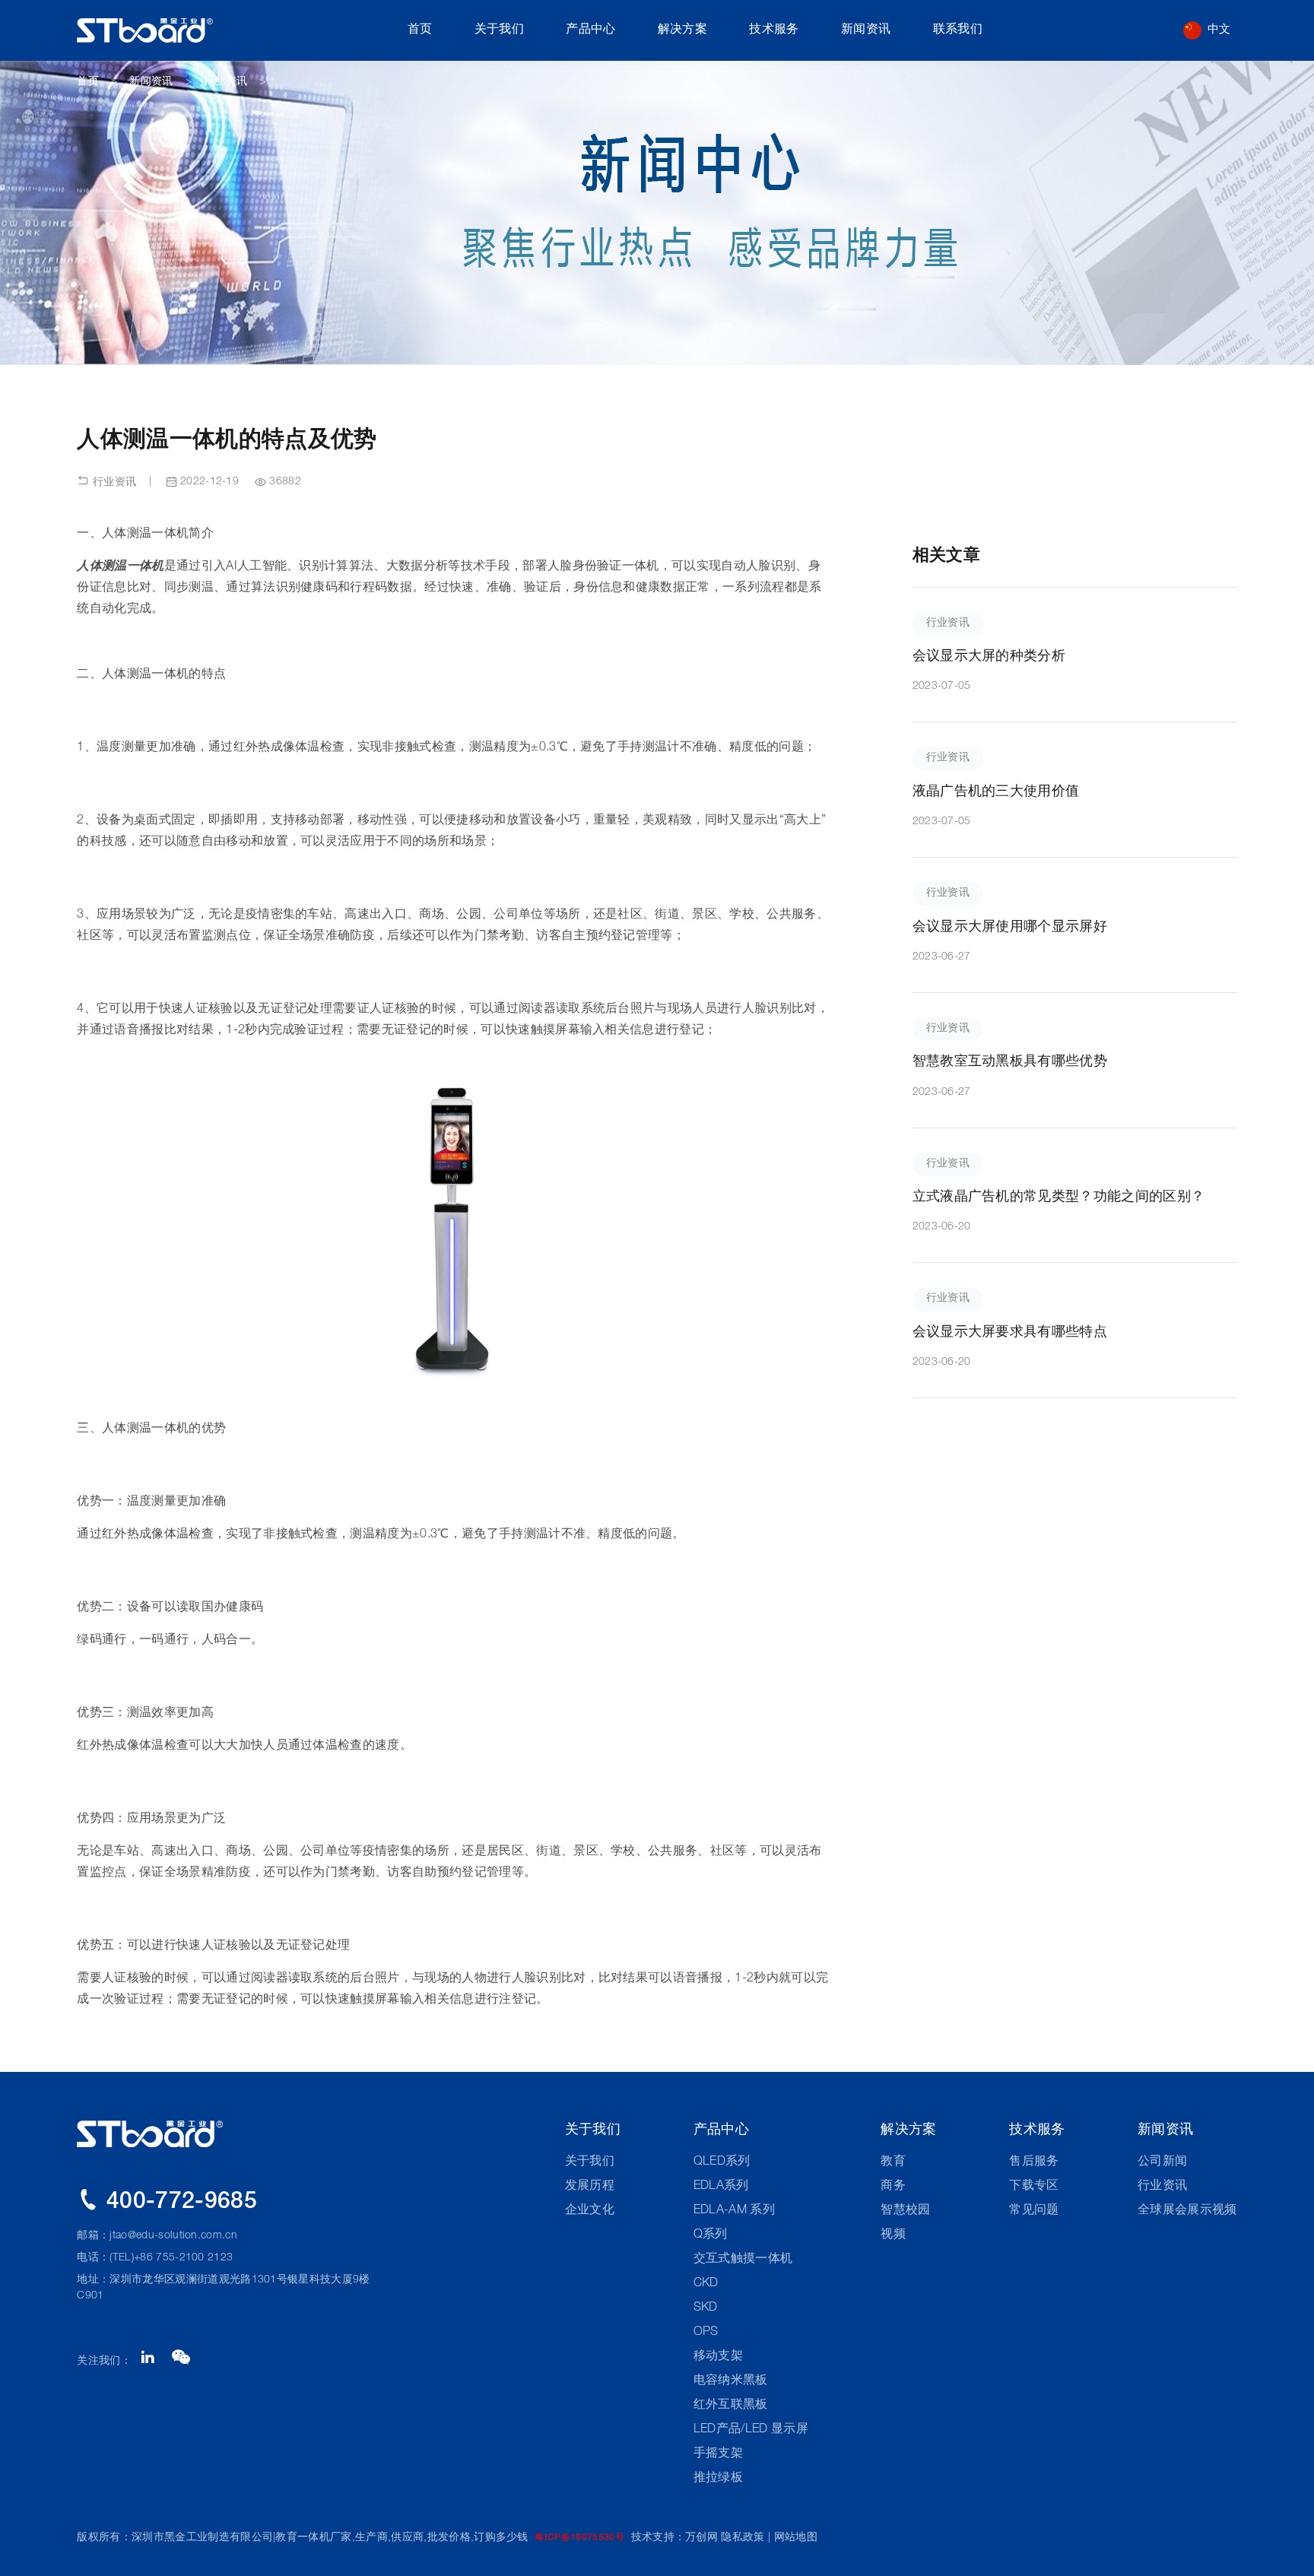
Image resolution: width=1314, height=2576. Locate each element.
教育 (893, 2162)
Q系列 (711, 2235)
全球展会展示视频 (1187, 2211)
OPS (706, 2333)
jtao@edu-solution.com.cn (173, 2236)
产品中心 (590, 30)
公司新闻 (1162, 2162)
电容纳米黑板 (731, 2381)
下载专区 (1034, 2187)
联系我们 (958, 30)
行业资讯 (225, 82)
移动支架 (718, 2357)
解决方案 (682, 30)
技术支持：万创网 (675, 2538)
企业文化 (590, 2211)
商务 (893, 2187)
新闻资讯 (866, 30)
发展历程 (590, 2187)
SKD (706, 2308)
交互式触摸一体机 (743, 2260)
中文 (1219, 30)
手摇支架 (718, 2454)
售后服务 (1034, 2162)
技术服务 (774, 30)
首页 (420, 30)
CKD (706, 2284)
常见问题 (1034, 2211)
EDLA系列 (721, 2187)
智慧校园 (905, 2211)
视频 (893, 2235)
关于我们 (499, 30)
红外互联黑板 (731, 2406)
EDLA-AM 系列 (734, 2211)
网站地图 (796, 2538)
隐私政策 (743, 2538)
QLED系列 (722, 2162)
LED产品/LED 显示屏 (751, 2430)
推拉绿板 (718, 2479)
